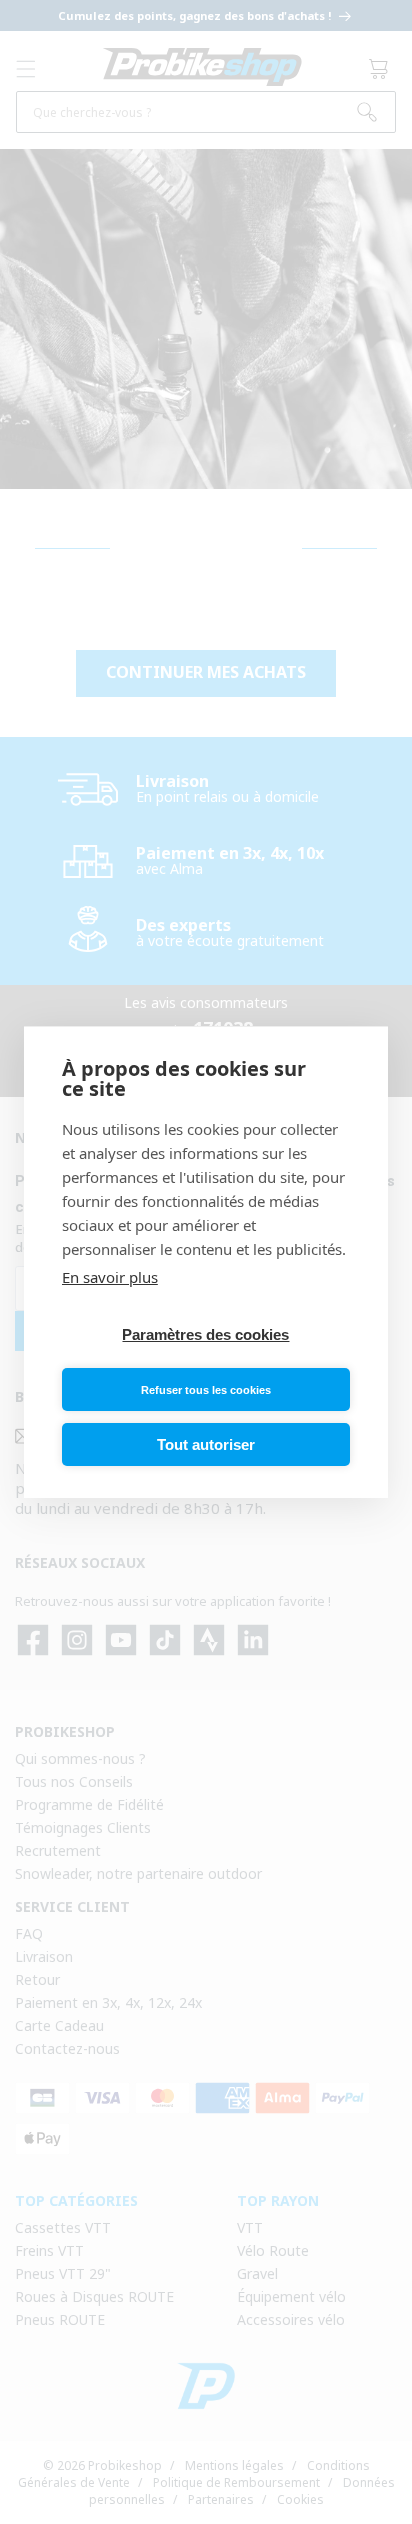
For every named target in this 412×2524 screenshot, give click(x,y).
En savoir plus (110, 1277)
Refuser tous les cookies (206, 1390)
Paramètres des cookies (205, 1334)
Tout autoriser (206, 1444)
